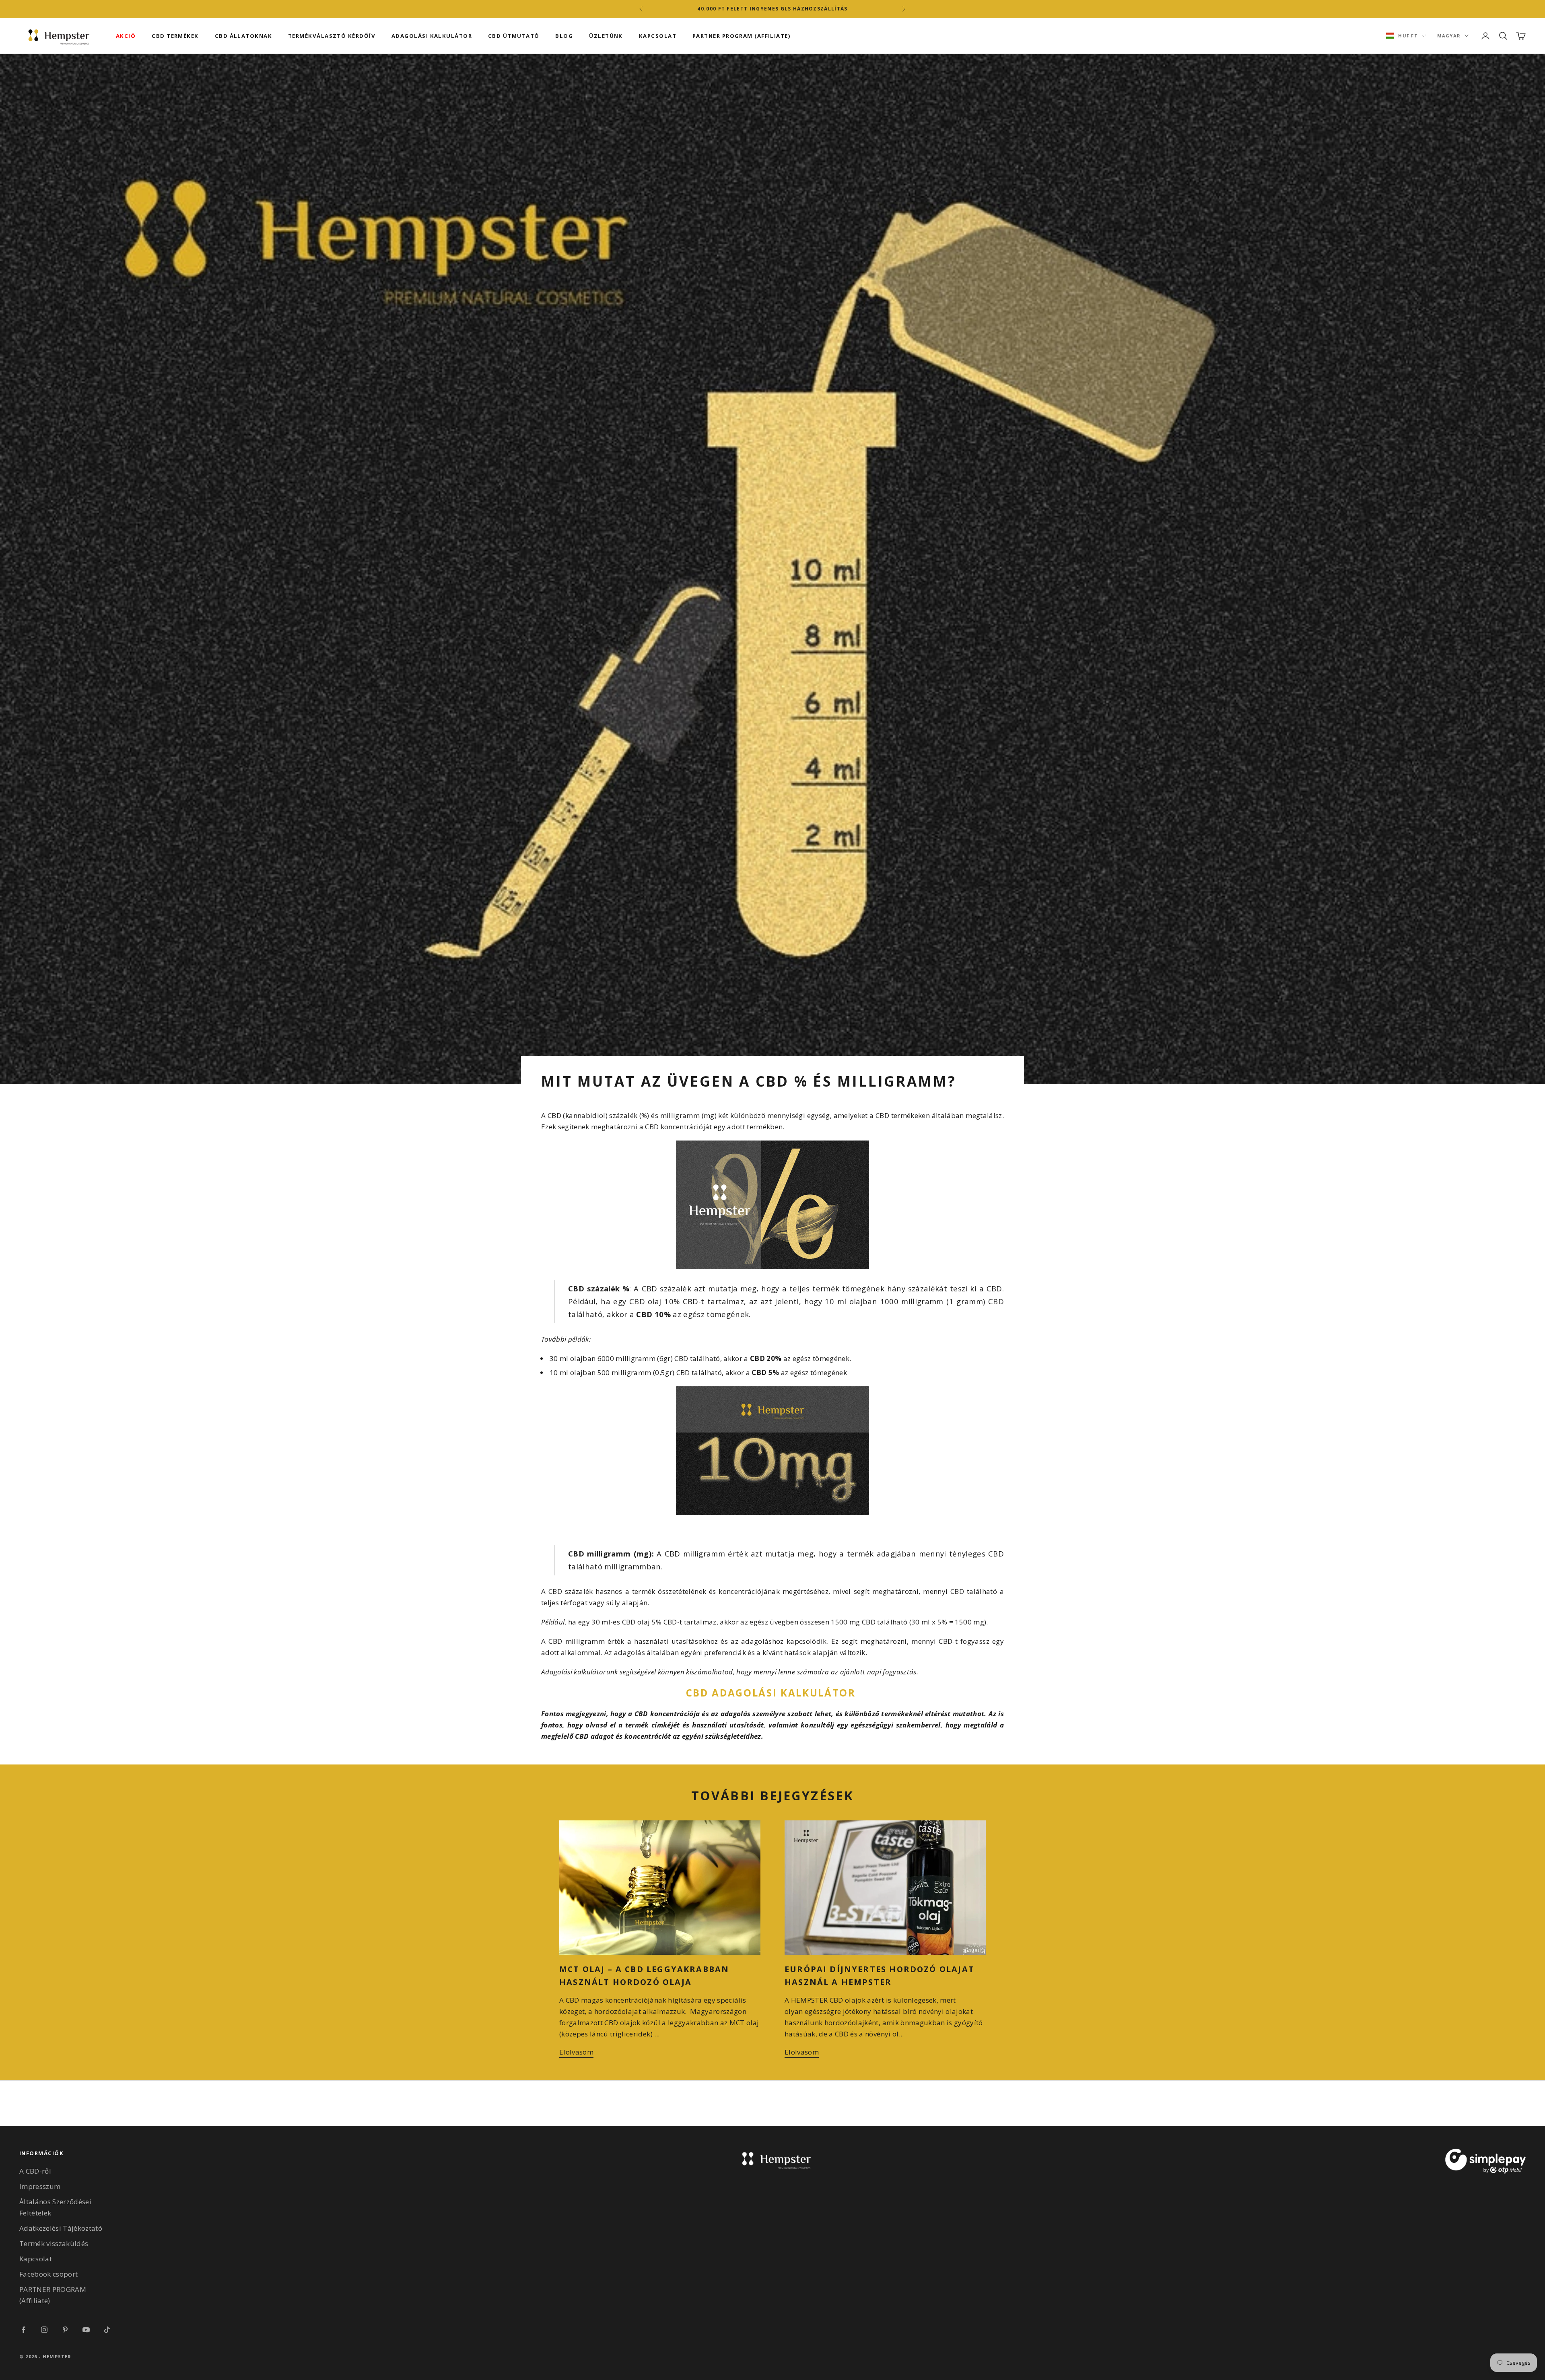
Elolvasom (576, 2052)
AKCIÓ (126, 36)
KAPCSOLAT (658, 36)
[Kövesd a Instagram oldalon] (44, 2330)
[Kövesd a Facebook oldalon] (23, 2330)
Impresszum (40, 2186)
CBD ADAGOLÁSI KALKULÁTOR (771, 1693)
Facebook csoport (48, 2274)
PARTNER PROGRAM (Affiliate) (742, 36)
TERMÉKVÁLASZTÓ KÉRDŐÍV (332, 36)
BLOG (564, 36)
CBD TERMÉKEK (175, 36)
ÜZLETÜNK (606, 36)
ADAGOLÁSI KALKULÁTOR (432, 36)
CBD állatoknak (243, 36)
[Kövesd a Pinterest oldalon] (65, 2330)
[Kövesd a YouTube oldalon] (86, 2330)
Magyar (1449, 36)
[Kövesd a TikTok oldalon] (107, 2330)
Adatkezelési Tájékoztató (61, 2228)
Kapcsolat (36, 2259)
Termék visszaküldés (54, 2243)
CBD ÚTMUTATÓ (514, 36)
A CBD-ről (35, 2171)
